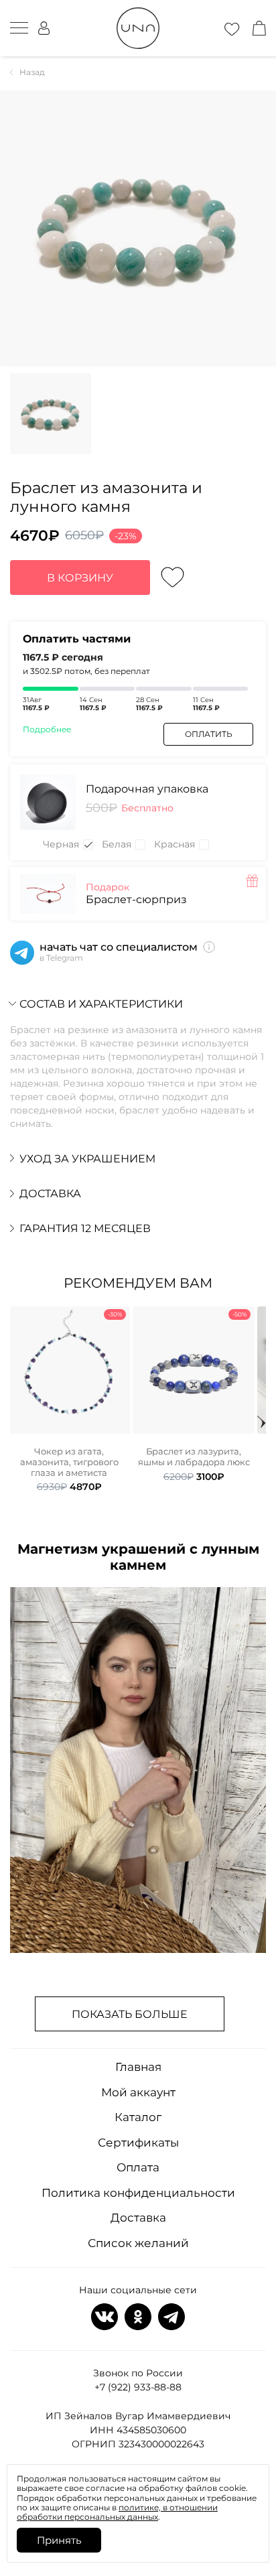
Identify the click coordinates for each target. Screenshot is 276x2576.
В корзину (80, 578)
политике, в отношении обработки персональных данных (117, 2512)
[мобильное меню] (19, 28)
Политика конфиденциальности (138, 2193)
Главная (138, 2067)
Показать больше (130, 2014)
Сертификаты (138, 2143)
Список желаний (138, 2243)
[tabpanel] (69, 1400)
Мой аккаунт (138, 2092)
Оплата (138, 2167)
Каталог (138, 2117)
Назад (32, 72)
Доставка (138, 2218)
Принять (59, 2540)
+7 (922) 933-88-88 (138, 2387)
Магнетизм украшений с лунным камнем (138, 1557)
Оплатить (209, 734)
